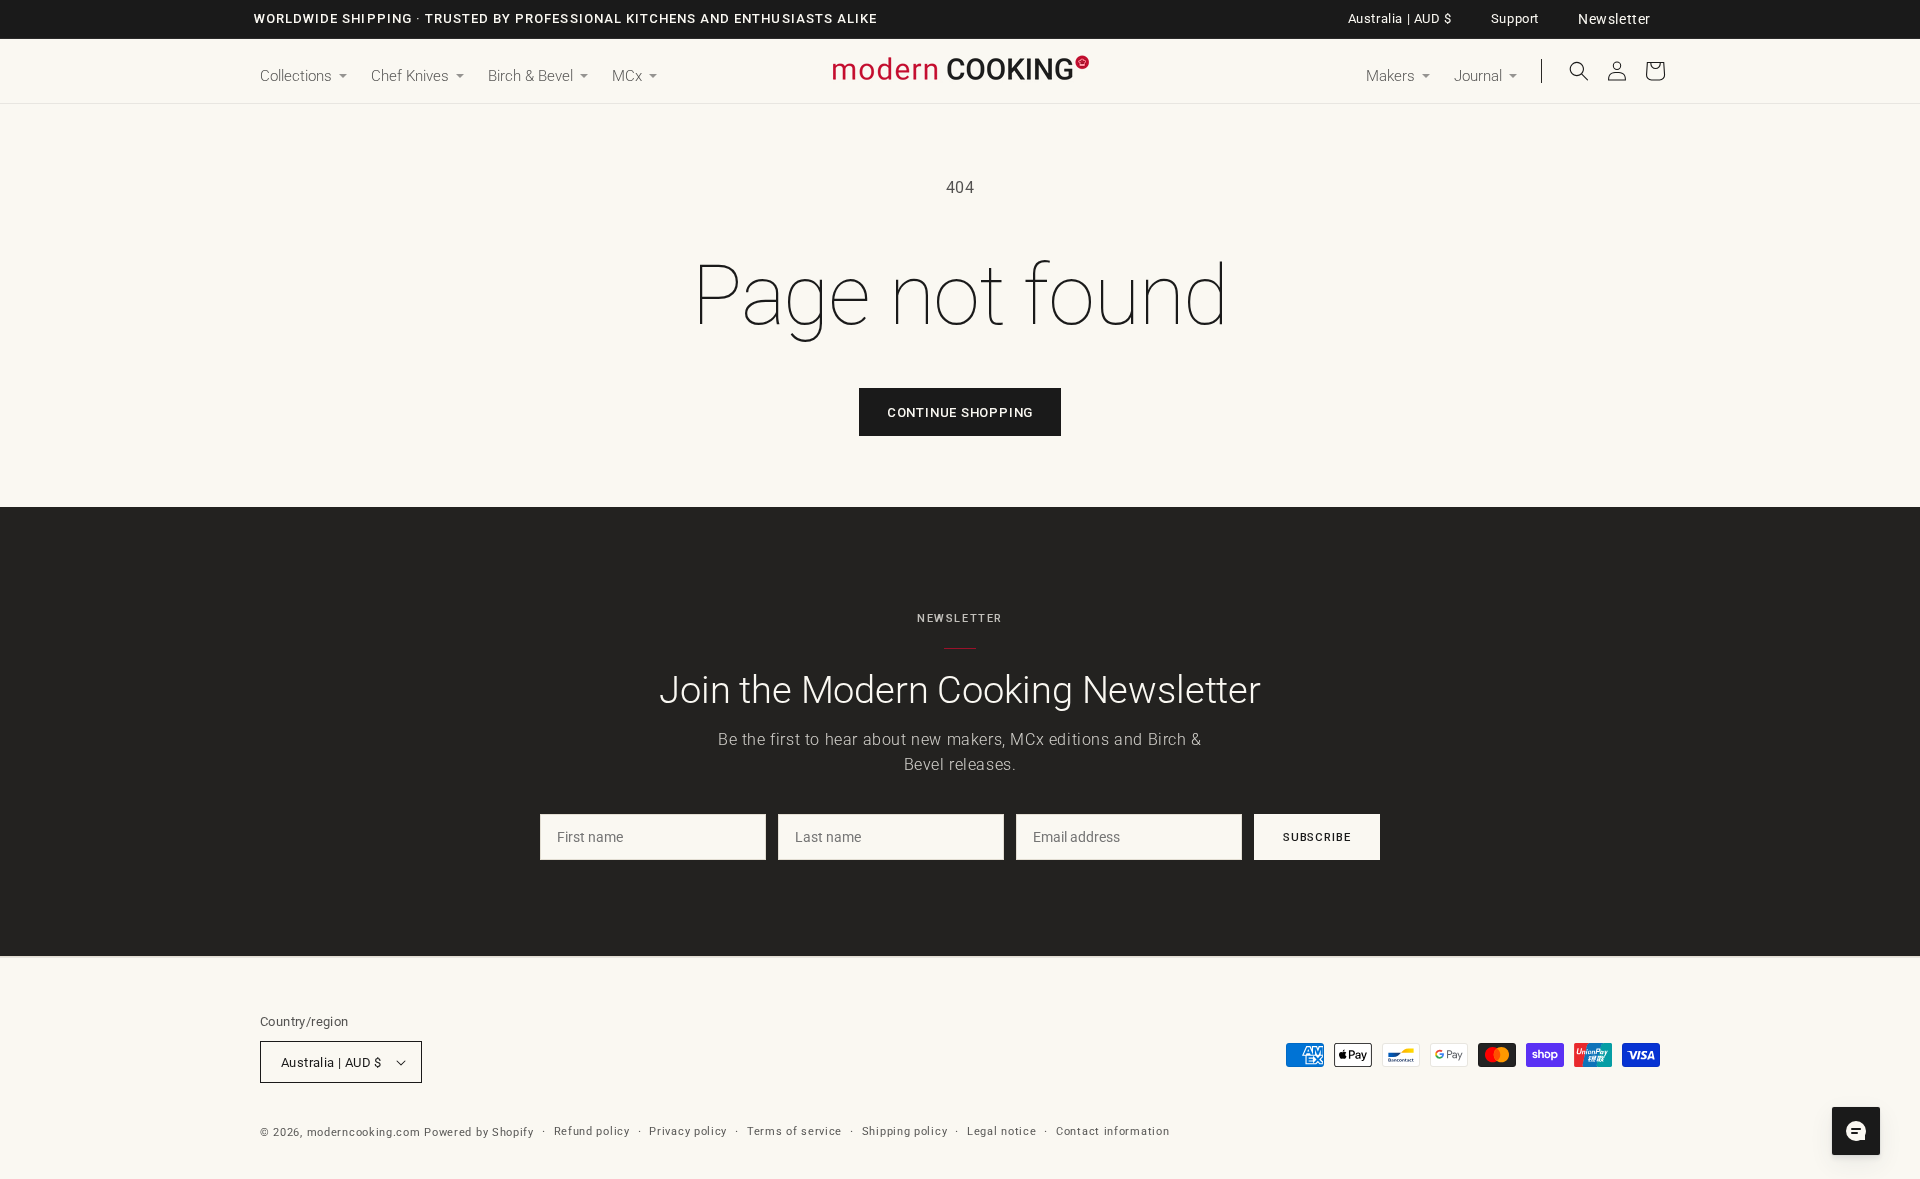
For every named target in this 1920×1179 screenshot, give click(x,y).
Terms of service (794, 1131)
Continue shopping (960, 412)
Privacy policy (688, 1131)
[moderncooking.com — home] (960, 69)
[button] (303, 77)
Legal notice (1001, 1131)
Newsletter (1614, 19)
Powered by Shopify (479, 1132)
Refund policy (592, 1131)
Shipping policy (905, 1131)
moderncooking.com (364, 1132)
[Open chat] (1856, 1131)
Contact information (1112, 1131)
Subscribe (1317, 837)
